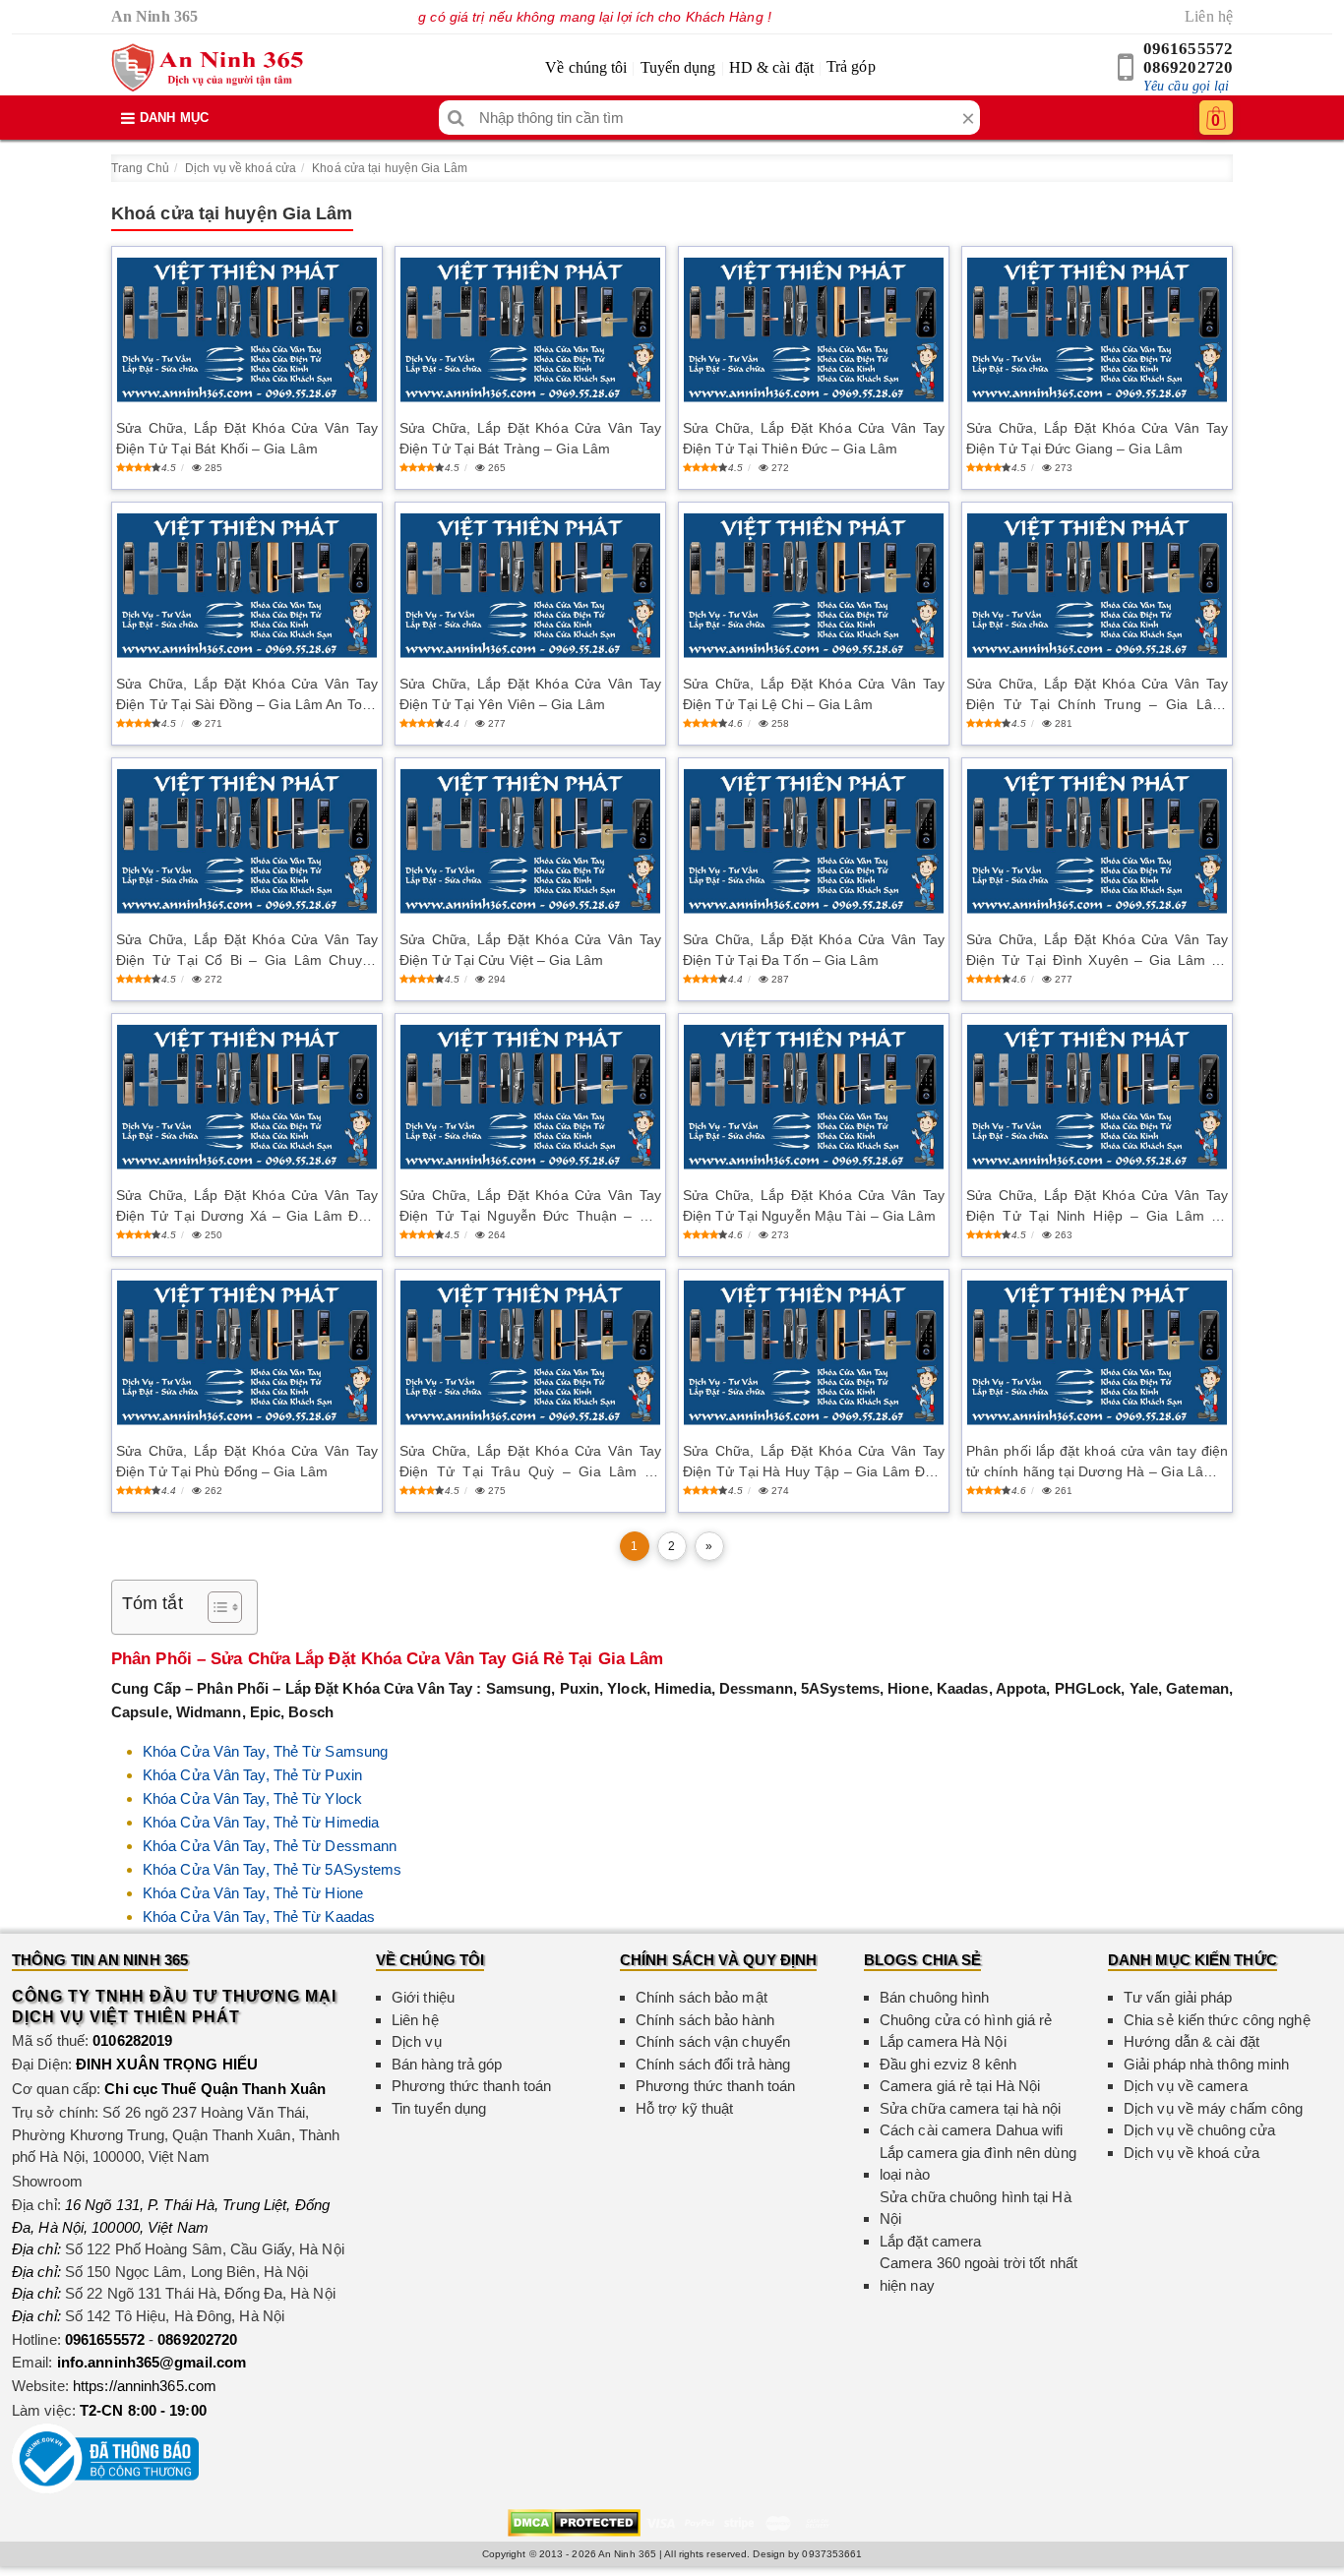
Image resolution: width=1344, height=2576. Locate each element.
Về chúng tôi (586, 67)
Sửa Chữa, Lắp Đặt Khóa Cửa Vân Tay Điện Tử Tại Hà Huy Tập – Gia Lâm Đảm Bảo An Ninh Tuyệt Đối (814, 1463)
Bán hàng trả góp (447, 2064)
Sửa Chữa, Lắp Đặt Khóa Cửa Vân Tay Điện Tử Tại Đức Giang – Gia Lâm (1097, 438)
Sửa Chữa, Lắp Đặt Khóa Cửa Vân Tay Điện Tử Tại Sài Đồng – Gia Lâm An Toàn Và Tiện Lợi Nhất (247, 695)
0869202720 (1188, 67)
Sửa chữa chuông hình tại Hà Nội (976, 2208)
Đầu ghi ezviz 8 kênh (948, 2064)
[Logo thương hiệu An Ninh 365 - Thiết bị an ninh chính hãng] (207, 68)
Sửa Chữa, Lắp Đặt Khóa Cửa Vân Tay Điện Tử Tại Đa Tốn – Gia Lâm (814, 950)
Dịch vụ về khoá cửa (241, 168)
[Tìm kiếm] (456, 118)
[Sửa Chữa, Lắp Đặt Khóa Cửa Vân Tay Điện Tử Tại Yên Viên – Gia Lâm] (530, 586)
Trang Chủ (140, 168)
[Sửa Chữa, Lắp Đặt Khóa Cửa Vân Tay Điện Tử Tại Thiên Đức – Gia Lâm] (814, 330)
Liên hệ (1209, 16)
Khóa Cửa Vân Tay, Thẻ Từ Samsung (265, 1751)
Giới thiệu (423, 1997)
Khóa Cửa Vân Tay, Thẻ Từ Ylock (252, 1798)
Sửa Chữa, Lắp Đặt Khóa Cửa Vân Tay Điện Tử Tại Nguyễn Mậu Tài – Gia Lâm (814, 1205)
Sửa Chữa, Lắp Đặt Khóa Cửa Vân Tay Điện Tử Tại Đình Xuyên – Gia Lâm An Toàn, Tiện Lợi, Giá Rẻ (1097, 951)
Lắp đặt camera (930, 2241)
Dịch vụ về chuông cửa (1199, 2130)
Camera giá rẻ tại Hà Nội (960, 2086)
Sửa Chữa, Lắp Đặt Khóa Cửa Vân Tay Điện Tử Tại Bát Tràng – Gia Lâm (530, 438)
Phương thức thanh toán (471, 2086)
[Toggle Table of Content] (215, 1607)
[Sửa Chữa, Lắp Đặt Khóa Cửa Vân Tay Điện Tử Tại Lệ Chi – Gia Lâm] (814, 586)
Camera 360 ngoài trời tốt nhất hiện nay (978, 2274)
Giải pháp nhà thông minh (1206, 2064)
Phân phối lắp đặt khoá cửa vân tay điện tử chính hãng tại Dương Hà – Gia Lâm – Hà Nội (1097, 1463)
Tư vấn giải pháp (1178, 1997)
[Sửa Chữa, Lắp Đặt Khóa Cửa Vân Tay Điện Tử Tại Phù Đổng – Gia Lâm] (247, 1353)
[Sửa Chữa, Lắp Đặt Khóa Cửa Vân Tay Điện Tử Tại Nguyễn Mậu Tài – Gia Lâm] (814, 1097)
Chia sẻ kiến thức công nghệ (1217, 2020)
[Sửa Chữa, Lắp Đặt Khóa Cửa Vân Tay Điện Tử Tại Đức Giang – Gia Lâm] (1097, 330)
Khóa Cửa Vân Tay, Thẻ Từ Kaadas (259, 1917)
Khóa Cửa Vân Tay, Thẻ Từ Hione (253, 1893)
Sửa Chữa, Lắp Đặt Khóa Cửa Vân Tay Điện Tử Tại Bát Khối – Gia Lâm (247, 438)
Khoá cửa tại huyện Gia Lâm (390, 168)
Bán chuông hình (935, 1997)
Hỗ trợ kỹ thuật (685, 2108)
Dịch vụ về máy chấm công (1213, 2108)
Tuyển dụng (678, 67)
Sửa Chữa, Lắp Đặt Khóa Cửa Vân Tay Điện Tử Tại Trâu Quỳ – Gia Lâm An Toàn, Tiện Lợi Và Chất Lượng (530, 1463)
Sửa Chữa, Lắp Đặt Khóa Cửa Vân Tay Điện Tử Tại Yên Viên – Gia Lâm (530, 694)
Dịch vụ (417, 2041)
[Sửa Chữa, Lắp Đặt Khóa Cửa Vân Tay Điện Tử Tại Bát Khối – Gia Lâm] (247, 330)
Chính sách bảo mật (702, 1997)
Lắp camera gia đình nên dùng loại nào (978, 2164)
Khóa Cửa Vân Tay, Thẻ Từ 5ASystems (272, 1869)
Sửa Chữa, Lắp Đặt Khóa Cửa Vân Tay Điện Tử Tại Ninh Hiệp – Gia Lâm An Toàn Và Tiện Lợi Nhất (1097, 1207)
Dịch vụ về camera (1186, 2086)
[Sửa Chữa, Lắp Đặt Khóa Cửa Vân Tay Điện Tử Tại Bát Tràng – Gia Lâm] (530, 330)
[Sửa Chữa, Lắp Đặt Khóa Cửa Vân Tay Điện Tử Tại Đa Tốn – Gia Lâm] (814, 841)
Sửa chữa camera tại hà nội (971, 2108)
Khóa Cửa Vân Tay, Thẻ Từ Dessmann (270, 1846)
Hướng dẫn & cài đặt (1191, 2041)
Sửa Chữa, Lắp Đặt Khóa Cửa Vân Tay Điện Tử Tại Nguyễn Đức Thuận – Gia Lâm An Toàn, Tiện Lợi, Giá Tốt (530, 1207)
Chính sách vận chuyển (713, 2041)
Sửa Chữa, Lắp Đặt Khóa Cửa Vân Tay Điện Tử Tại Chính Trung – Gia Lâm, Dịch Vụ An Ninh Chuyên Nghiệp (1097, 695)
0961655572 (1188, 49)
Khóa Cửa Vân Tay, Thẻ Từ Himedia (261, 1822)
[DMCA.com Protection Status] (574, 2521)
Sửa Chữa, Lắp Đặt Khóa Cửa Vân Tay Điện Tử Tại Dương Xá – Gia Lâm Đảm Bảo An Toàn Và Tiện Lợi (247, 1207)
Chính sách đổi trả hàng (713, 2064)
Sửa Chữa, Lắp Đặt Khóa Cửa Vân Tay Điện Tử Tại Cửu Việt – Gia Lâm (530, 950)
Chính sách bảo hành (705, 2020)
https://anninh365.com (145, 2386)
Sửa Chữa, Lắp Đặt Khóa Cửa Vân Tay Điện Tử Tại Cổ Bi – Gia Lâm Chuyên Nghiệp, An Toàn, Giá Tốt (247, 951)
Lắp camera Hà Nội (943, 2041)
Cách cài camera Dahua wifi (972, 2130)
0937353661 (832, 2554)
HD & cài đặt (771, 67)
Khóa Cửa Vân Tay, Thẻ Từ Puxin (252, 1775)
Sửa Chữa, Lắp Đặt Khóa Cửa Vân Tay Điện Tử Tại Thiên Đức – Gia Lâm (814, 438)
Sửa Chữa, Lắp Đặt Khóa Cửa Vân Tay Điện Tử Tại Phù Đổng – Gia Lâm (247, 1461)
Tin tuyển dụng (439, 2108)
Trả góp (851, 66)
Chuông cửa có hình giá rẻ (966, 2020)
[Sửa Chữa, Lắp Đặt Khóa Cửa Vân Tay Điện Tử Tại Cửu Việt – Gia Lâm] (530, 841)
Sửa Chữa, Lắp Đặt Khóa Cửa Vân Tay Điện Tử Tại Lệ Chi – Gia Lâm (814, 694)
